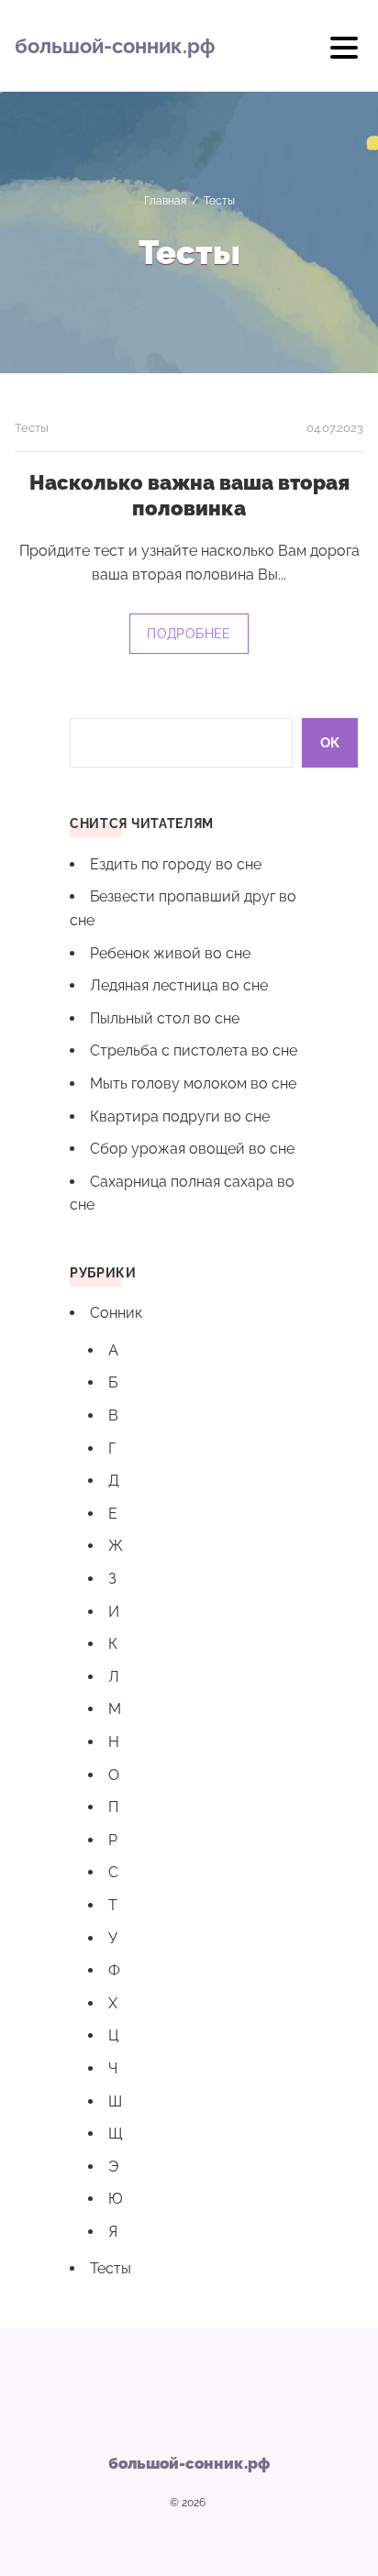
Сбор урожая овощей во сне (192, 1149)
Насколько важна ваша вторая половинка (189, 495)
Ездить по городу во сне (176, 864)
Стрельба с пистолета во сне (194, 1050)
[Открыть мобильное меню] (344, 54)
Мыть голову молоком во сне (193, 1083)
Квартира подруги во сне (180, 1117)
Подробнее (189, 634)
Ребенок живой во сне (170, 953)
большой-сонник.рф (115, 46)
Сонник (116, 1313)
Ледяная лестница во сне (179, 985)
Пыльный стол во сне (165, 1018)
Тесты (32, 428)
